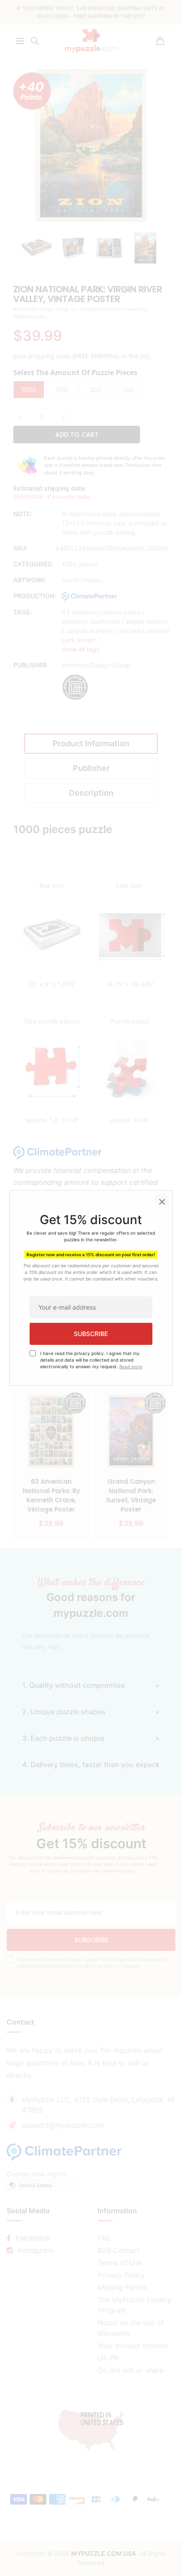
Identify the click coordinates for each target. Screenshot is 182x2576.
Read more (131, 1366)
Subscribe (91, 1334)
